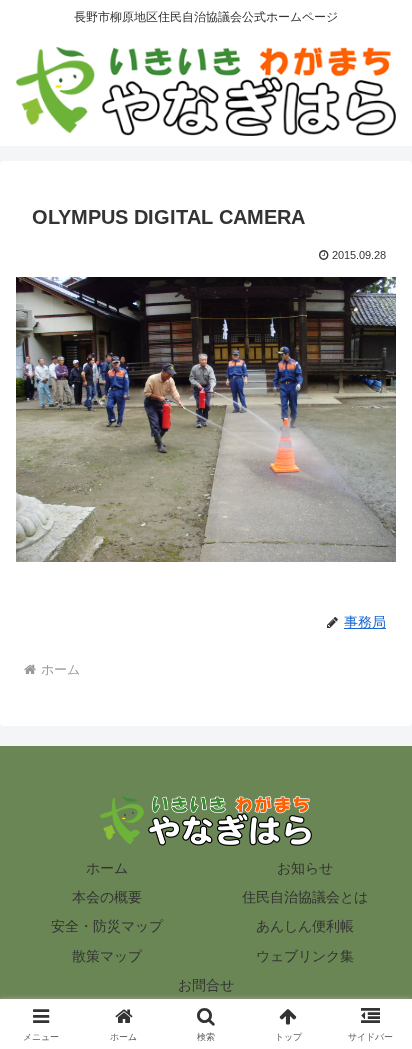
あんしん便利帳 (305, 926)
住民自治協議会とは (305, 897)
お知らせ (305, 868)
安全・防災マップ (107, 926)
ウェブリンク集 (305, 956)
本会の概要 (107, 897)
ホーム (107, 868)
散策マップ (107, 956)
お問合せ (206, 985)
